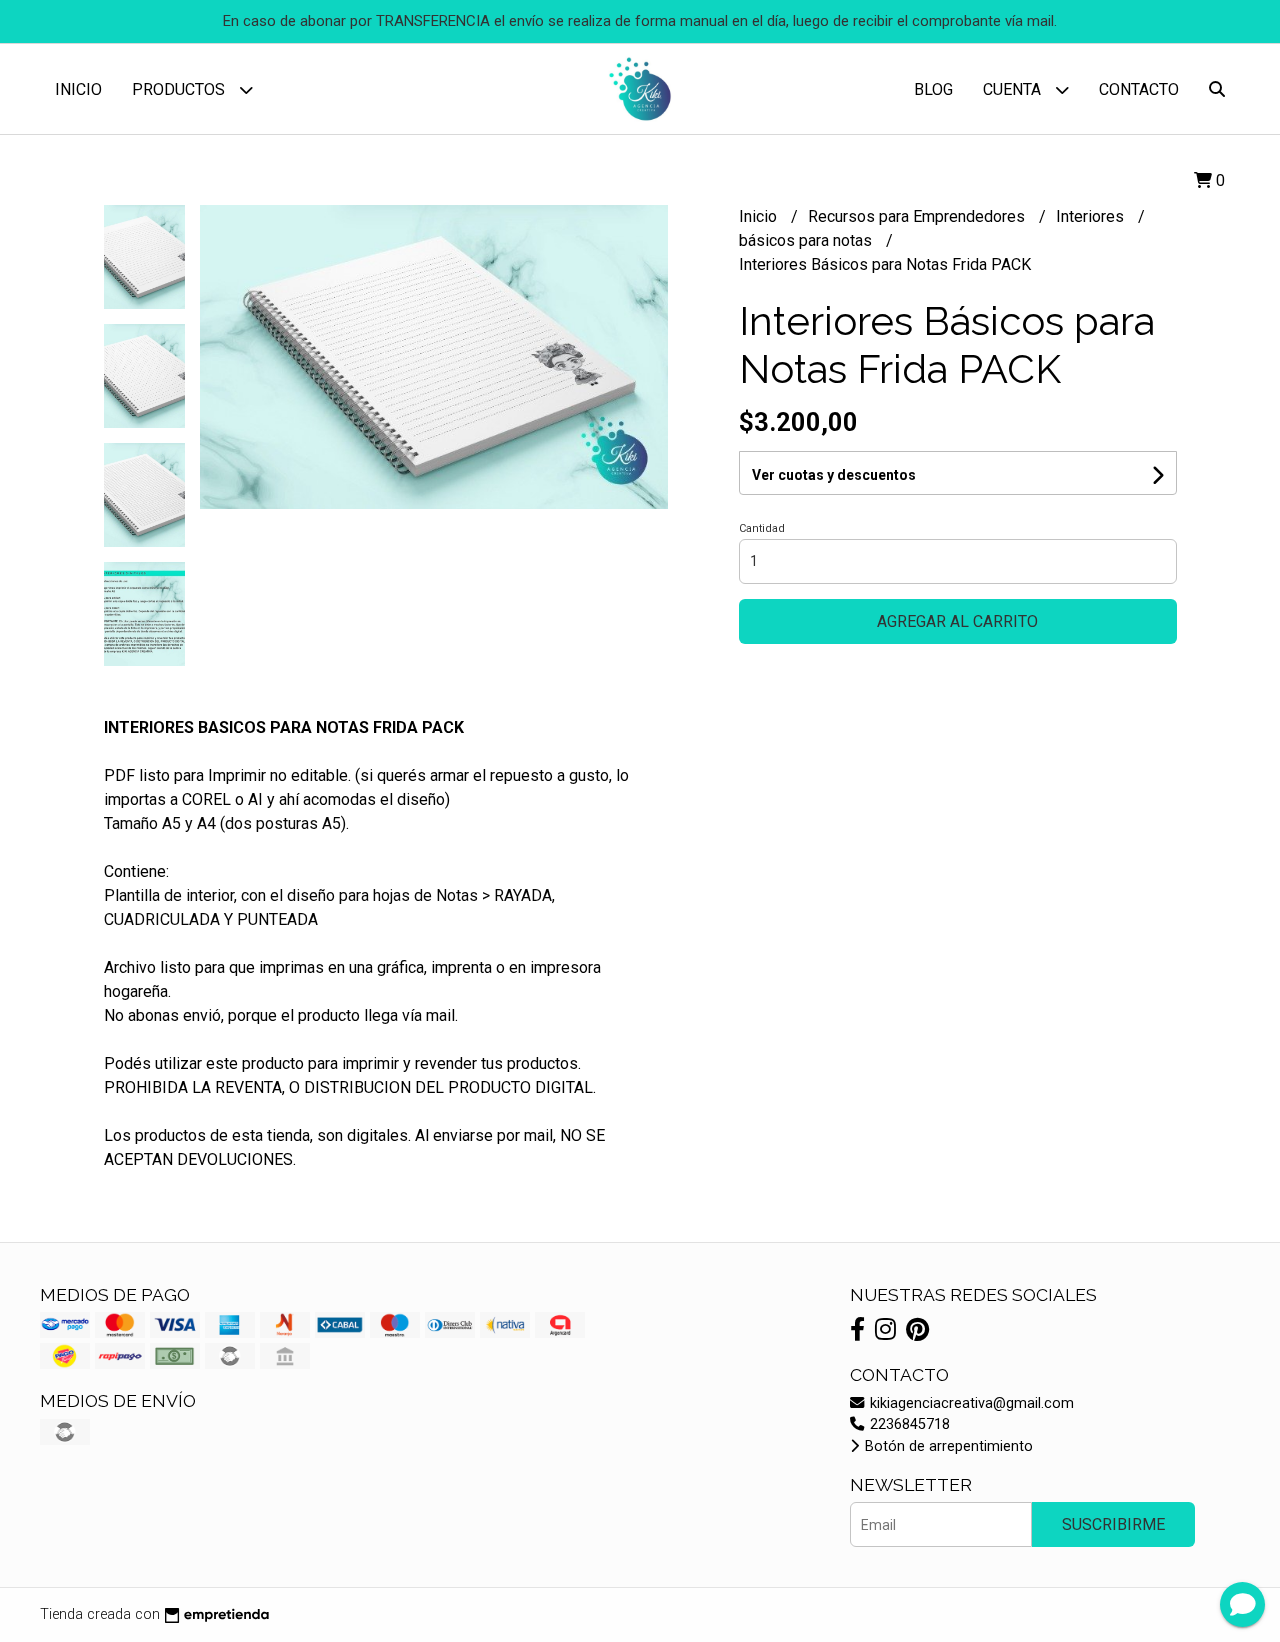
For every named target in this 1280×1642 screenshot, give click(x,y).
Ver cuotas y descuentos (834, 475)
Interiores (1092, 216)
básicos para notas (807, 240)
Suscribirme (1113, 1524)
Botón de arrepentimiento (947, 1446)
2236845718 (908, 1424)
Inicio (78, 89)
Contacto (1139, 89)
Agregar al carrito (957, 621)
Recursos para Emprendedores (918, 216)
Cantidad (762, 528)
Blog (933, 89)
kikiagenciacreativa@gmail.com (970, 1403)
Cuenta (1014, 89)
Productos (180, 89)
